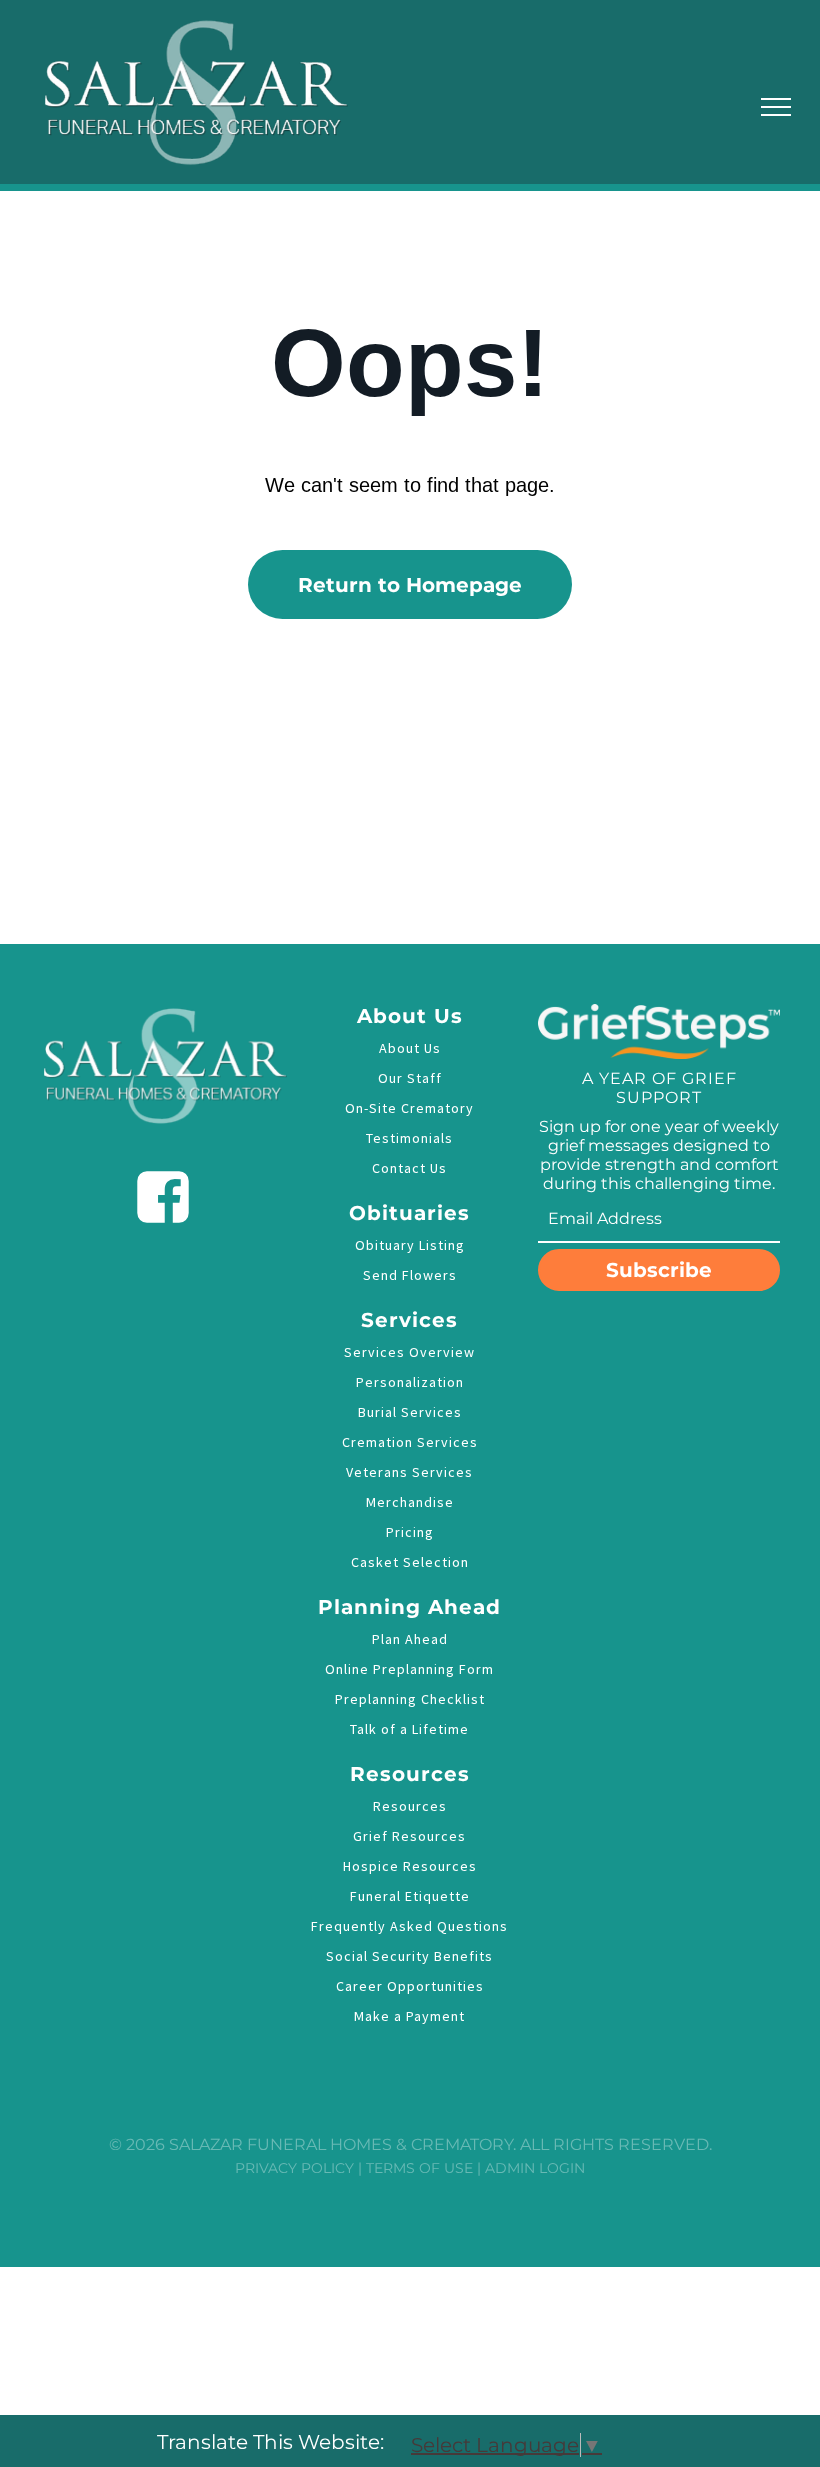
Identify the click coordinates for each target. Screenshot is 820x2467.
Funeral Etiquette (410, 1896)
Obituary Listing (410, 1245)
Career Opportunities (410, 1986)
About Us (410, 1048)
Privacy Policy (294, 2168)
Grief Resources (409, 1836)
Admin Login (535, 2168)
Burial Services (410, 1412)
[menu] (776, 107)
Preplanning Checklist (410, 1699)
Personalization (410, 1382)
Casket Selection (410, 1562)
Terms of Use (419, 2168)
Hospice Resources (410, 1866)
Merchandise (410, 1502)
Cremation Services (410, 1442)
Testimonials (409, 1138)
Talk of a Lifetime (409, 1729)
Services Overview (409, 1352)
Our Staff (410, 1078)
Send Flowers (410, 1275)
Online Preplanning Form (409, 1669)
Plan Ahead (410, 1639)
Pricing (410, 1532)
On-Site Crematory (409, 1108)
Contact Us (409, 1168)
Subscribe (659, 1270)
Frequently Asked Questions (409, 1926)
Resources (410, 1806)
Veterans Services (409, 1472)
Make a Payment (409, 2016)
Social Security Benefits (409, 1956)
